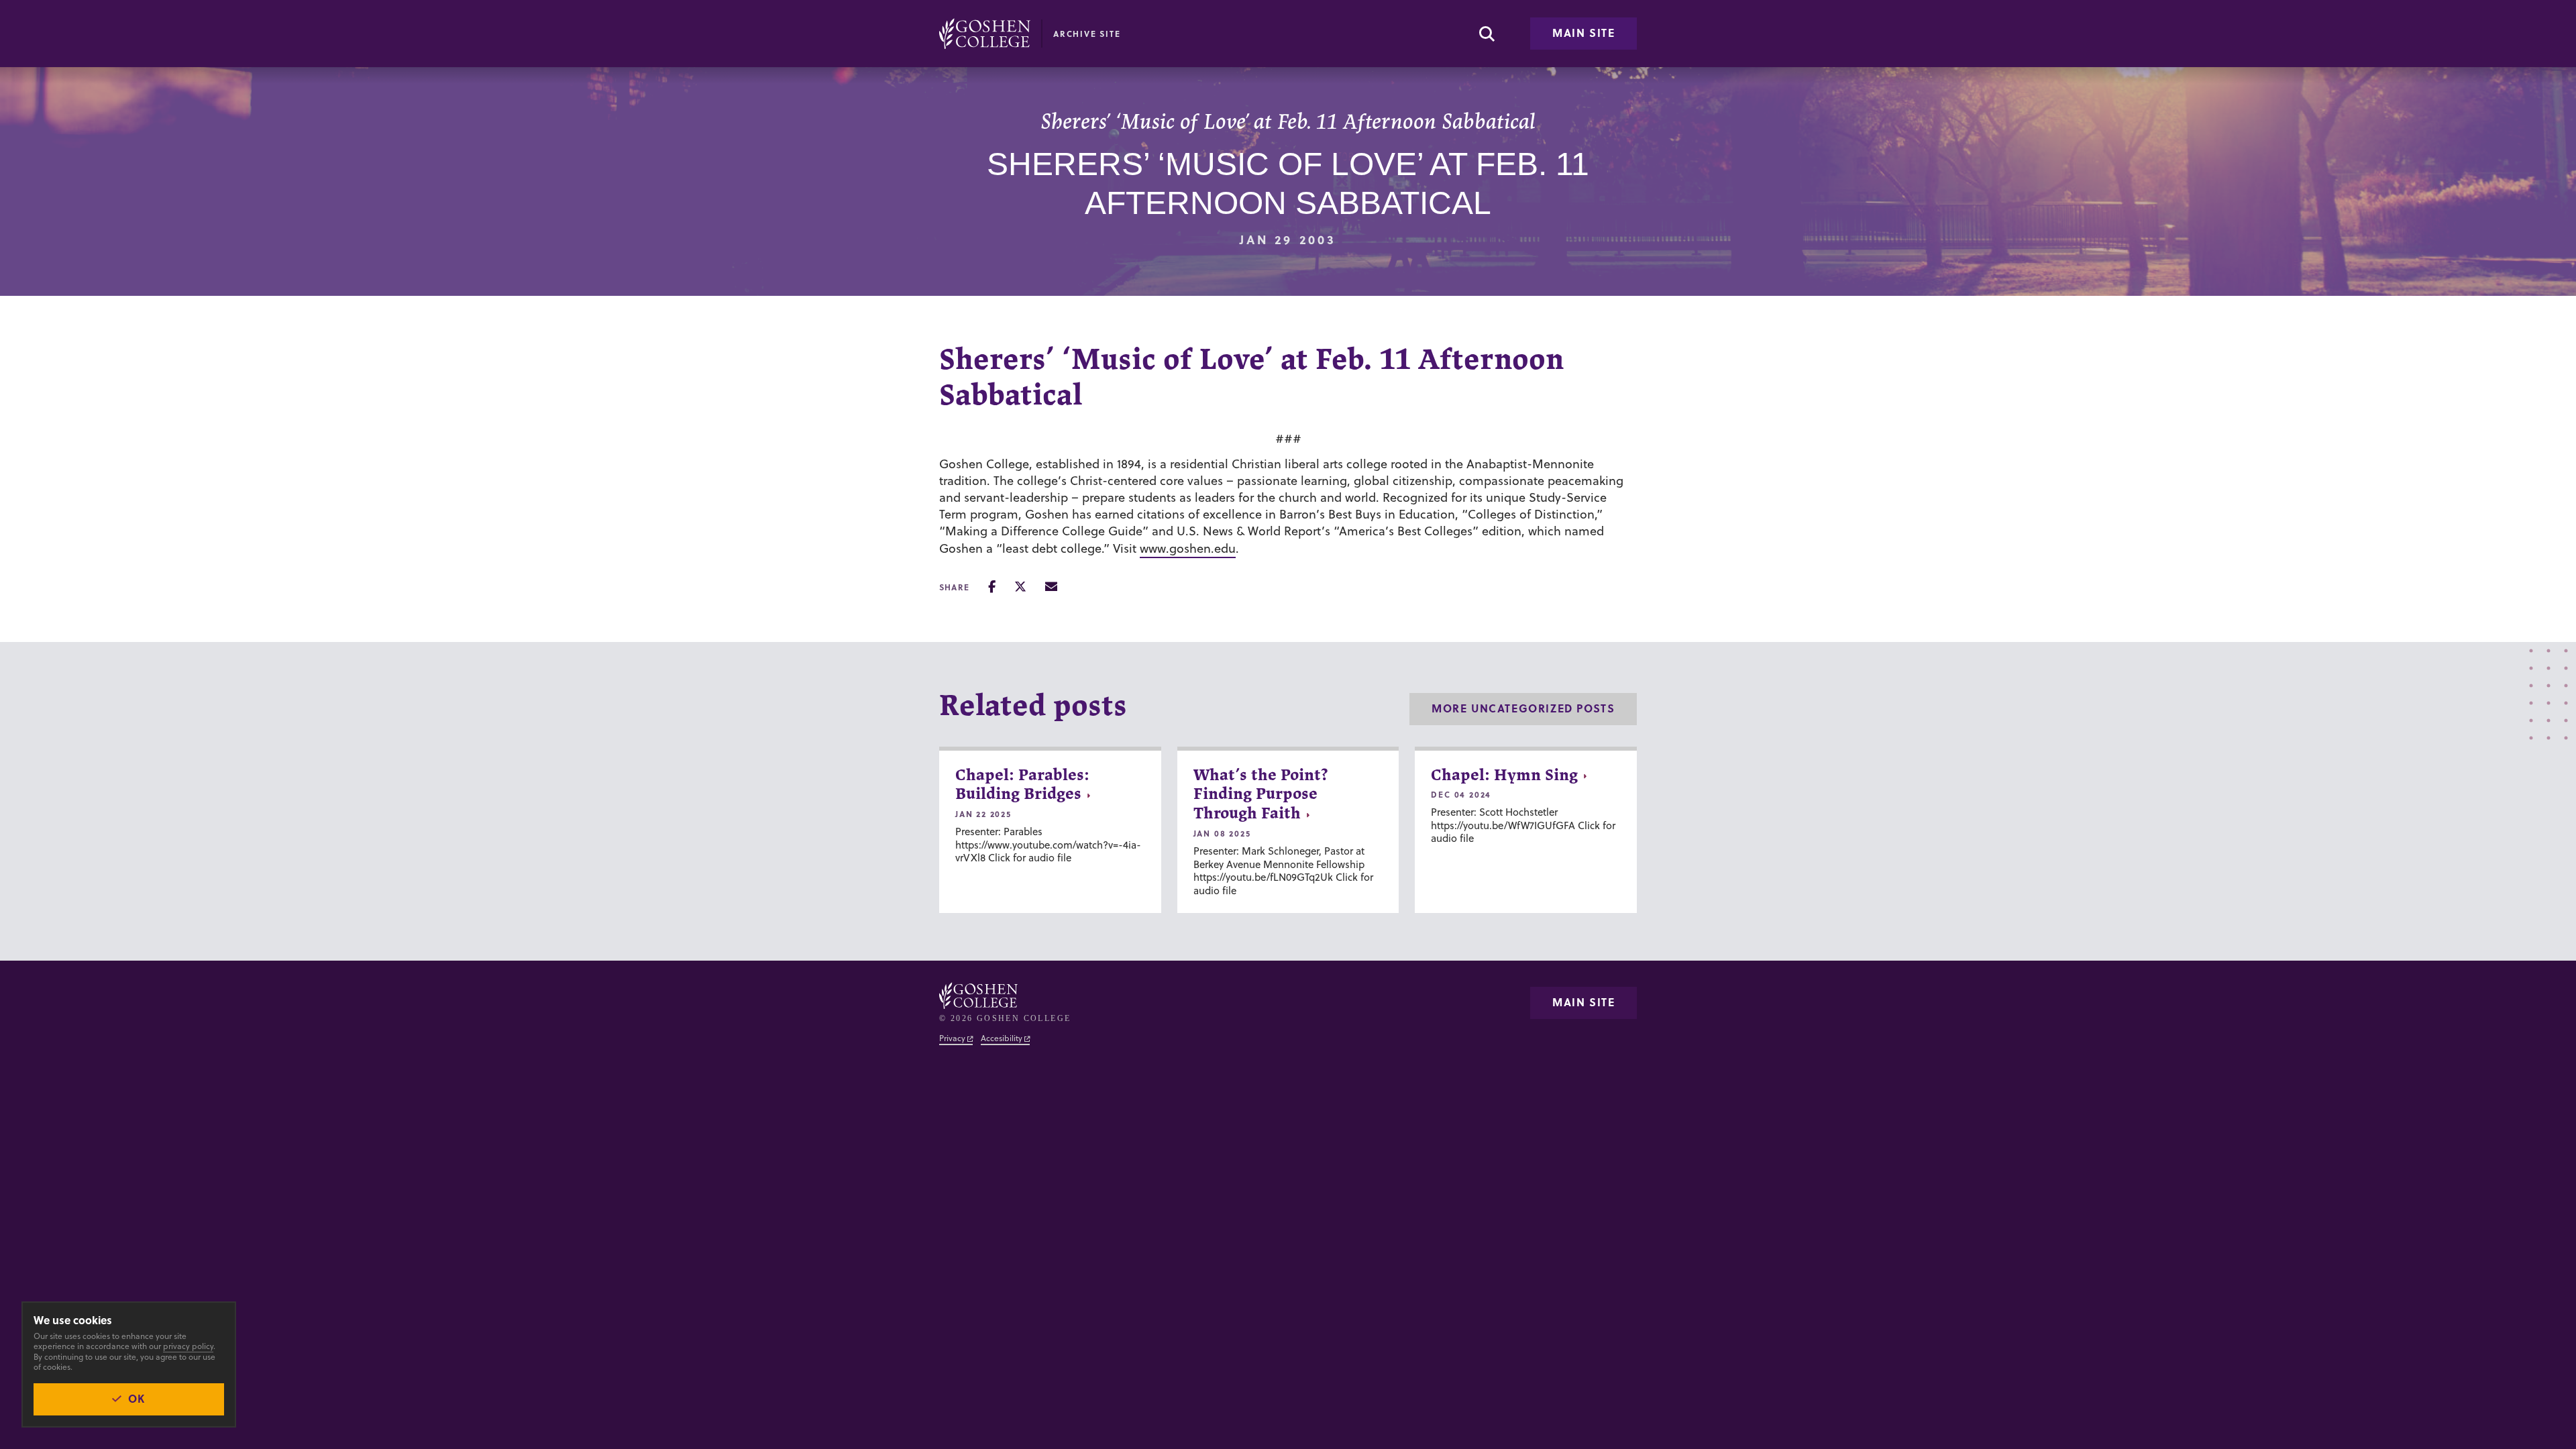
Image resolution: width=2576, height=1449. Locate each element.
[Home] (985, 34)
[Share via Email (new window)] (1051, 587)
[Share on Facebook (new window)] (992, 587)
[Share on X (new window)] (1020, 587)
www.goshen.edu (1188, 548)
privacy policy (188, 1346)
